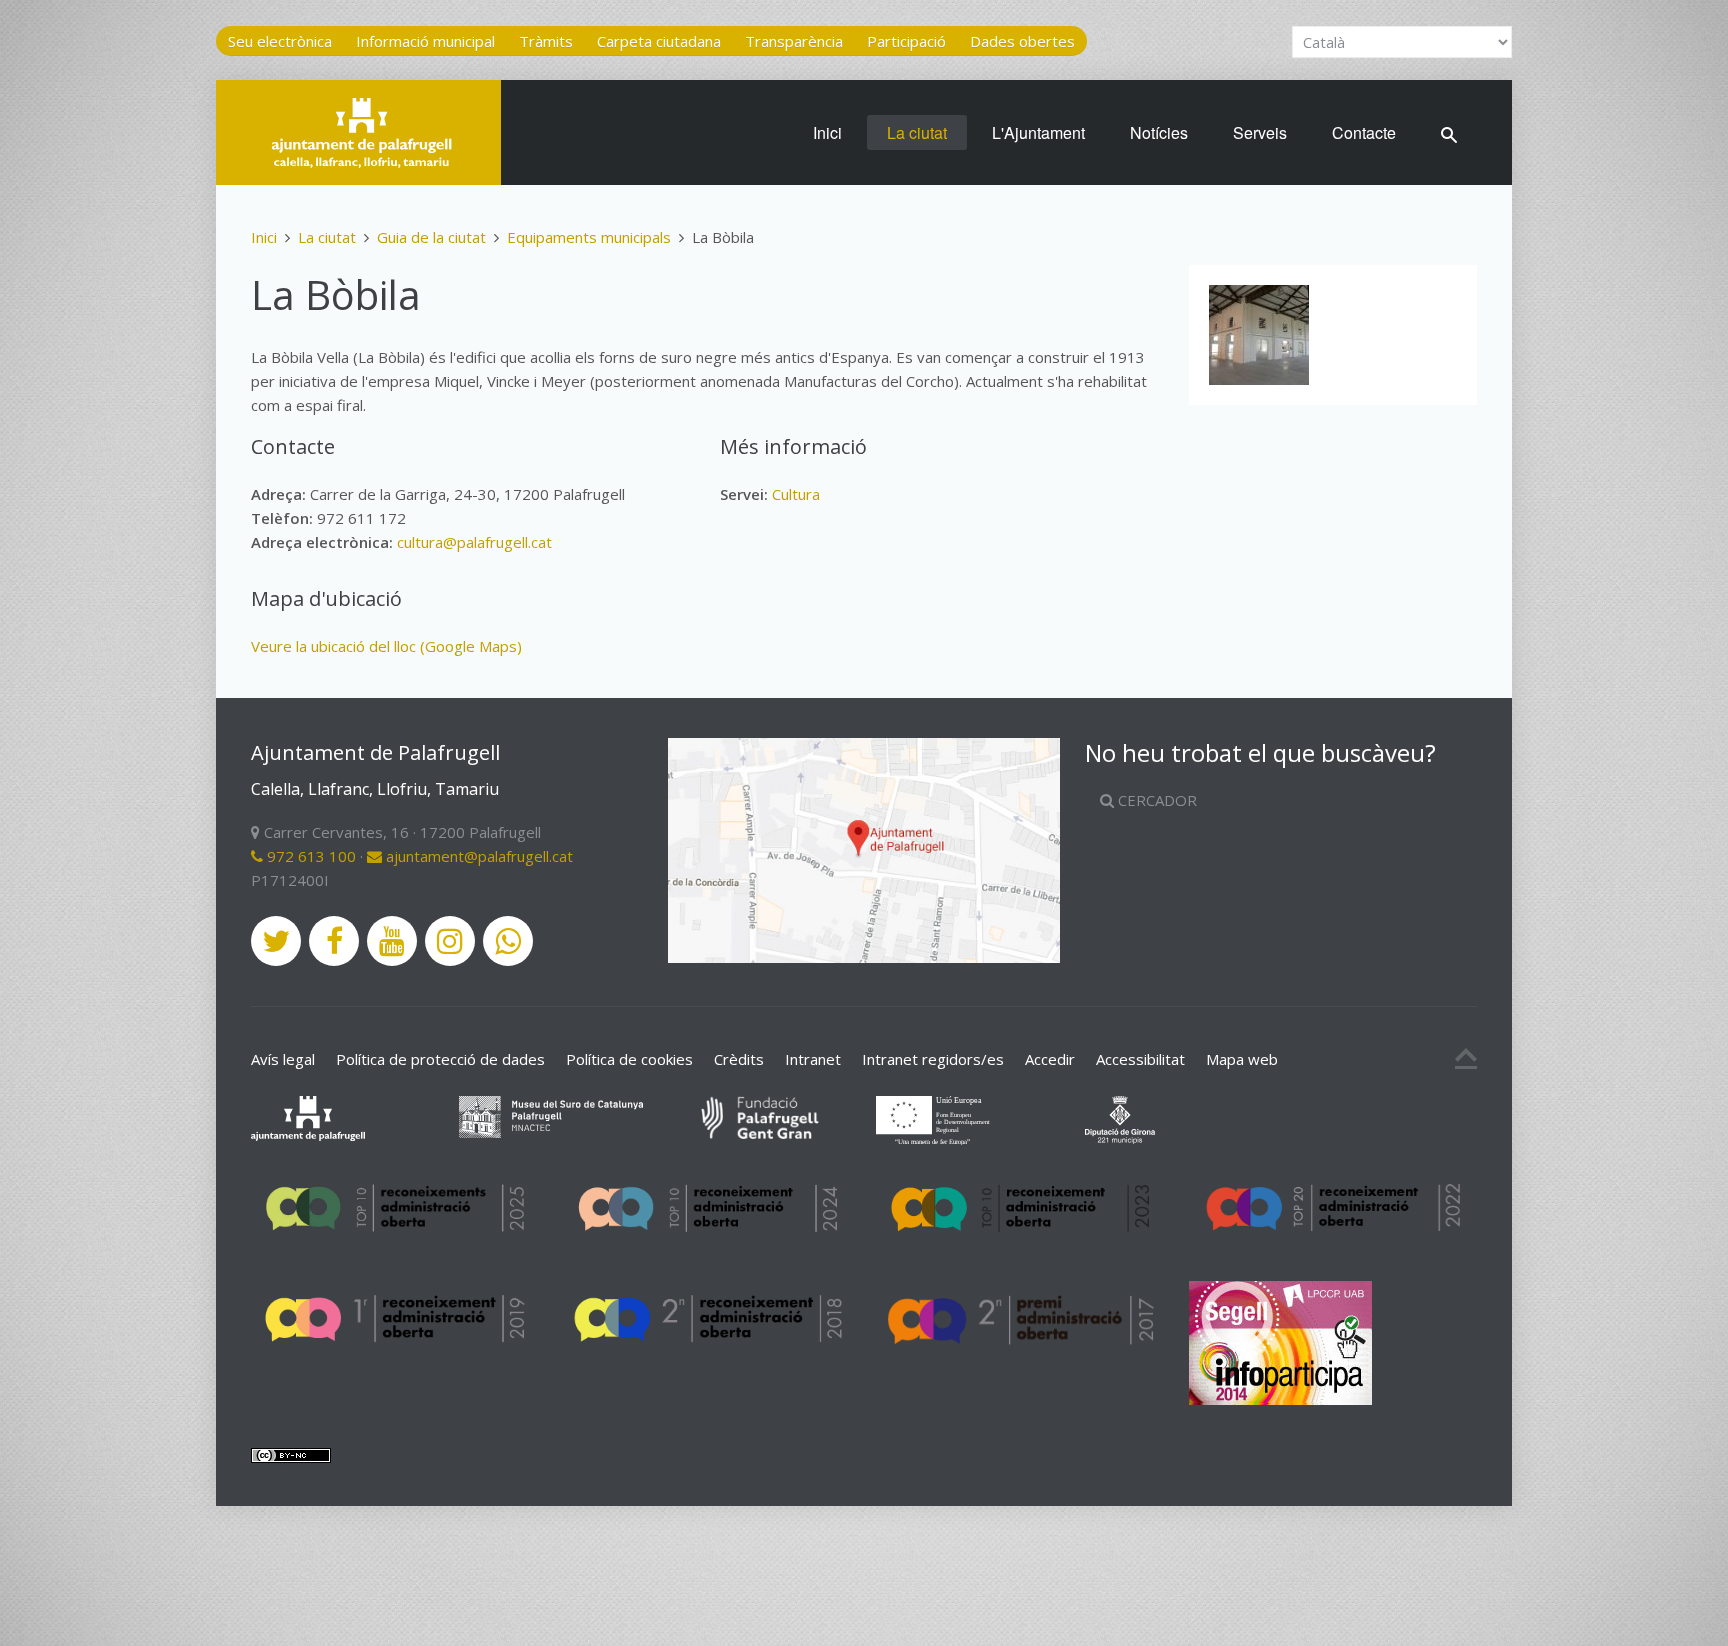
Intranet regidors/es (933, 1059)
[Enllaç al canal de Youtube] (392, 941)
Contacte (1364, 132)
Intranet (813, 1059)
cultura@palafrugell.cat (474, 542)
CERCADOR (1155, 800)
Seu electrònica (280, 41)
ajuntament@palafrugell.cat (477, 856)
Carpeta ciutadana (659, 41)
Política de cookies (629, 1059)
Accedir (1050, 1059)
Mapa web (1242, 1059)
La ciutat (917, 132)
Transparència (794, 41)
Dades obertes (1022, 41)
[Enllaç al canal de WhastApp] (508, 941)
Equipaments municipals (589, 237)
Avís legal (283, 1059)
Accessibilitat (1140, 1059)
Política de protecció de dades (440, 1059)
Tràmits (546, 41)
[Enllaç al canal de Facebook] (334, 941)
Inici (827, 132)
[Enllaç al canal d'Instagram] (450, 941)
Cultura (796, 494)
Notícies (1159, 132)
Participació (906, 41)
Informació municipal (425, 41)
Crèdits (739, 1059)
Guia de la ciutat (431, 237)
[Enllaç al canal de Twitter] (276, 941)
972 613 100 (309, 856)
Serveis (1260, 132)
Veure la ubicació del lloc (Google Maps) (386, 646)
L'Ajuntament (1038, 132)
